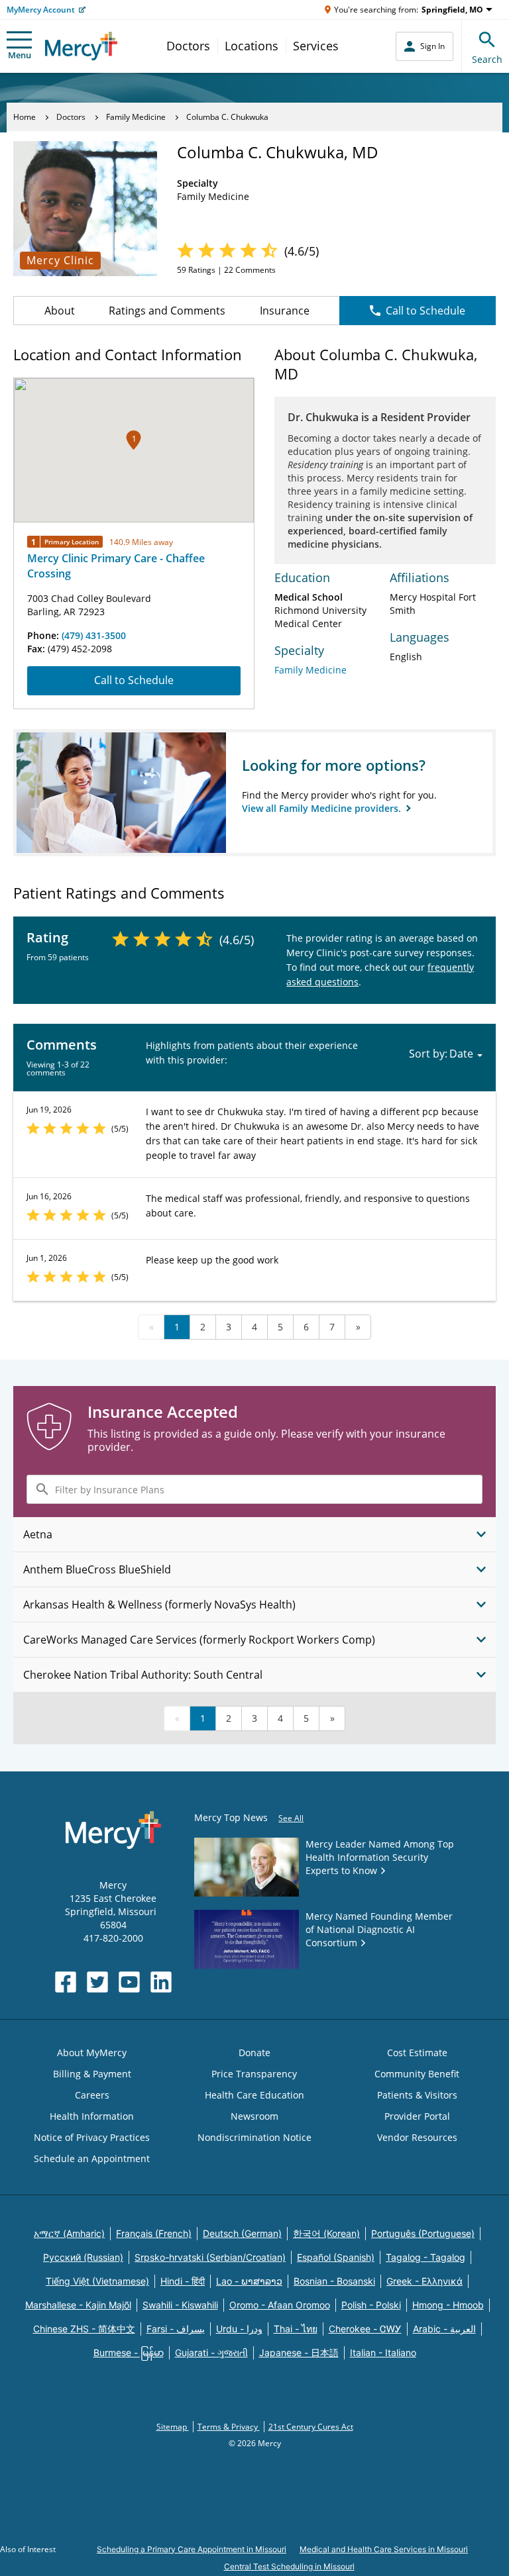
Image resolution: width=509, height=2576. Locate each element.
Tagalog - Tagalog (425, 2257)
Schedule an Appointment (92, 2158)
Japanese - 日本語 (299, 2353)
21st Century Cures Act (311, 2427)
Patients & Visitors (417, 2095)
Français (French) (154, 2233)
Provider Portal (417, 2116)
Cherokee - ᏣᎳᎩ (365, 2329)
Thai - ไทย (296, 2329)
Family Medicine (136, 117)
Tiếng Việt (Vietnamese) (97, 2281)
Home (25, 117)
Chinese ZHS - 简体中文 (84, 2329)
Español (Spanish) (336, 2257)
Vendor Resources (417, 2137)
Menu (20, 55)
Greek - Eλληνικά (424, 2281)
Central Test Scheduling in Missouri (289, 2566)
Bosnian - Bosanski (334, 2281)
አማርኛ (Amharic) (69, 2233)
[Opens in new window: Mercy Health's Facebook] (66, 1982)
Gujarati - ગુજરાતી (211, 2353)
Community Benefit (417, 2074)
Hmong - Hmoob (448, 2305)
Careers (92, 2095)
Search (487, 59)
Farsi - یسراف (176, 2329)
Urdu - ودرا (239, 2329)
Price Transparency (254, 2074)
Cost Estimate (417, 2053)
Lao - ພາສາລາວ (249, 2281)
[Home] (81, 46)
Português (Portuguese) (423, 2233)
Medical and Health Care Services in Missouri (384, 2549)
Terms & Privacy (229, 2427)
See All (291, 1818)
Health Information (92, 2116)
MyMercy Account (41, 10)
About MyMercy (92, 2053)
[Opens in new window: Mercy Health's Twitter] (97, 1982)
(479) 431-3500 (94, 635)
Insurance (285, 311)
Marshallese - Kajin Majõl (78, 2305)
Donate (254, 2053)
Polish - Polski (371, 2305)
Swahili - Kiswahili (180, 2305)
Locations (252, 46)
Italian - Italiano (383, 2353)
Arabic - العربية (444, 2329)
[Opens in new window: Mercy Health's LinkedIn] (161, 1982)
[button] (134, 440)
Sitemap (173, 2427)
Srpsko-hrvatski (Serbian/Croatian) (210, 2257)
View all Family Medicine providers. (323, 808)
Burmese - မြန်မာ (129, 2353)
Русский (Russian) (83, 2257)
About (60, 311)
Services (316, 46)
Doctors (188, 46)
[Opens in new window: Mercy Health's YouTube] (129, 1982)
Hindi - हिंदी (183, 2281)
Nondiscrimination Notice (254, 2137)
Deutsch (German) (242, 2233)
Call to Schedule (425, 311)
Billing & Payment (92, 2074)
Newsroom (254, 2116)
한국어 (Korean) (326, 2233)
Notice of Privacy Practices (92, 2137)
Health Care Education (254, 2095)
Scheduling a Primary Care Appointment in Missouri (192, 2549)
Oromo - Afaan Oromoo (280, 2305)
